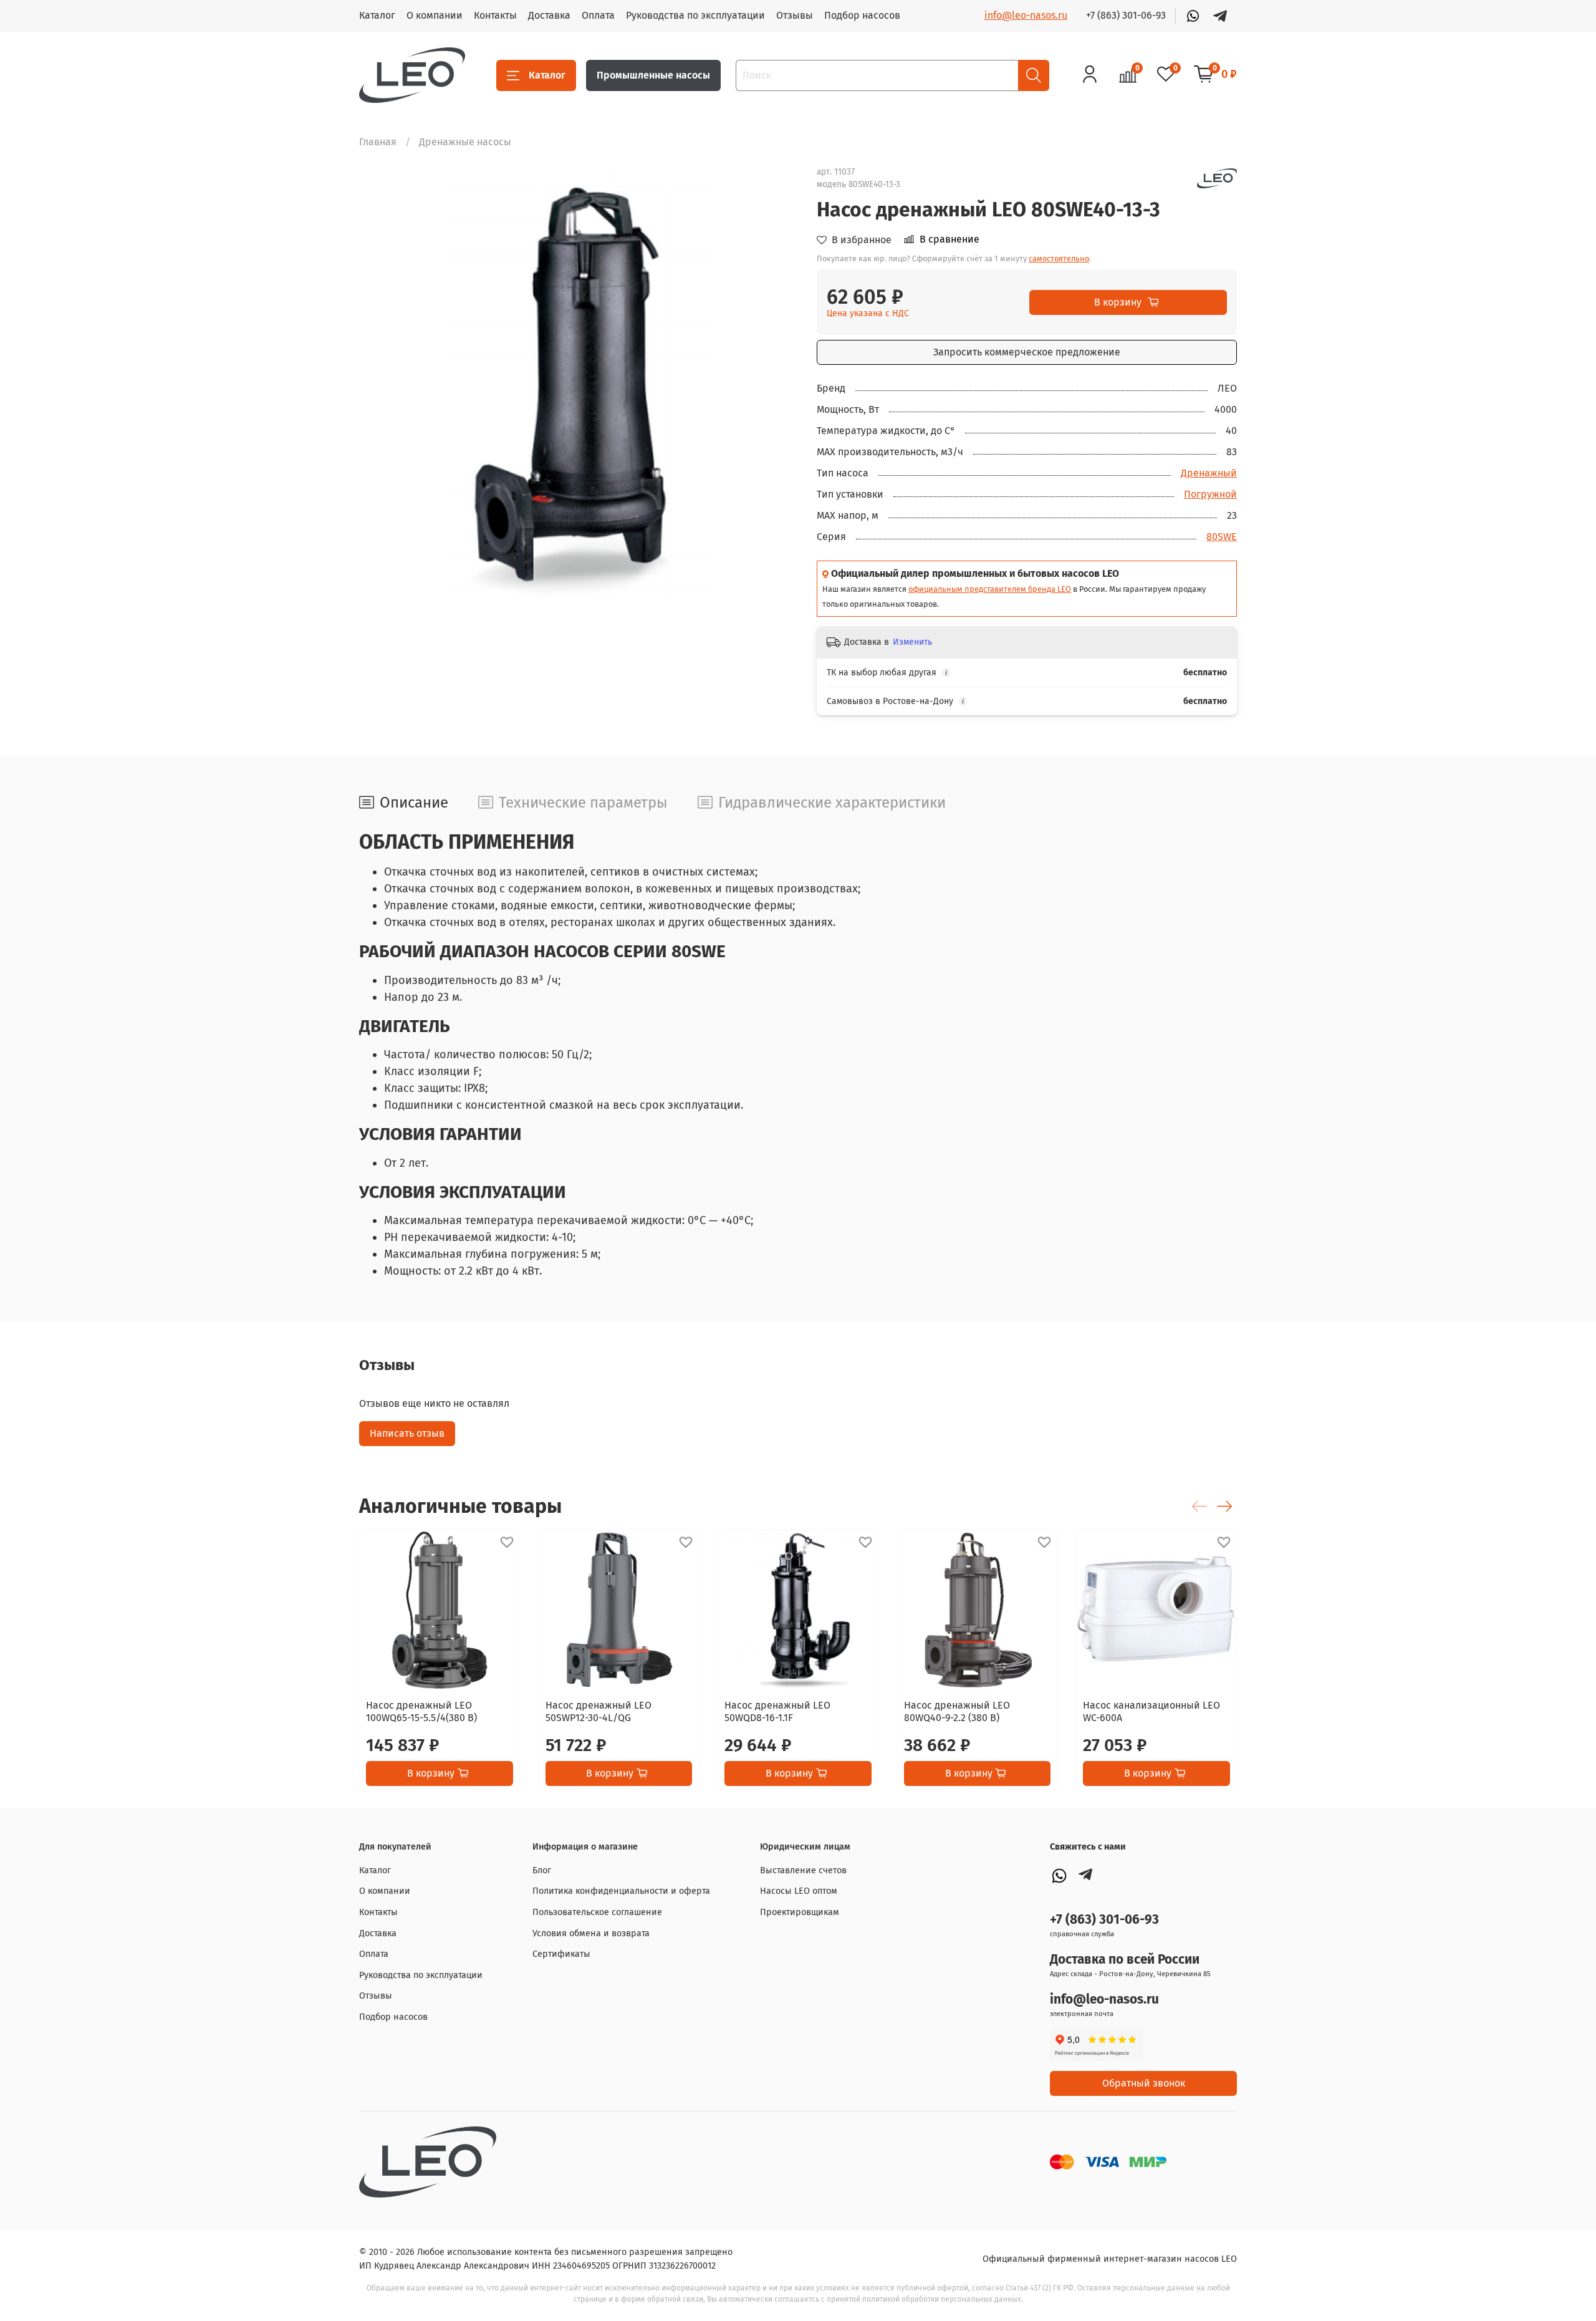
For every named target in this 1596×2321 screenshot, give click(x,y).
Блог (542, 1870)
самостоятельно (1059, 258)
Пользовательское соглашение (597, 1912)
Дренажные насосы (465, 142)
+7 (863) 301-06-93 (1126, 15)
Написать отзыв (407, 1433)
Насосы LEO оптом (799, 1891)
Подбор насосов (862, 15)
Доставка (549, 15)
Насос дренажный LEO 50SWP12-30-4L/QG (598, 1711)
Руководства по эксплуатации (695, 15)
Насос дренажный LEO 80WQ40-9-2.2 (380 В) (957, 1711)
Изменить (912, 642)
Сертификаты (561, 1954)
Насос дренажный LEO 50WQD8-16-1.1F (777, 1711)
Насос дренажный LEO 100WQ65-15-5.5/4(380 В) (421, 1711)
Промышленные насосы (653, 75)
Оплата (598, 15)
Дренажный (1209, 473)
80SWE (1222, 537)
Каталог (377, 15)
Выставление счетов (803, 1870)
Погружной (1210, 494)
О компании (435, 15)
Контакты (495, 15)
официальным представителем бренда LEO (990, 589)
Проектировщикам (800, 1912)
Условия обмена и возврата (591, 1933)
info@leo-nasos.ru (1026, 15)
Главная (378, 142)
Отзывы (795, 15)
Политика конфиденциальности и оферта (621, 1891)
